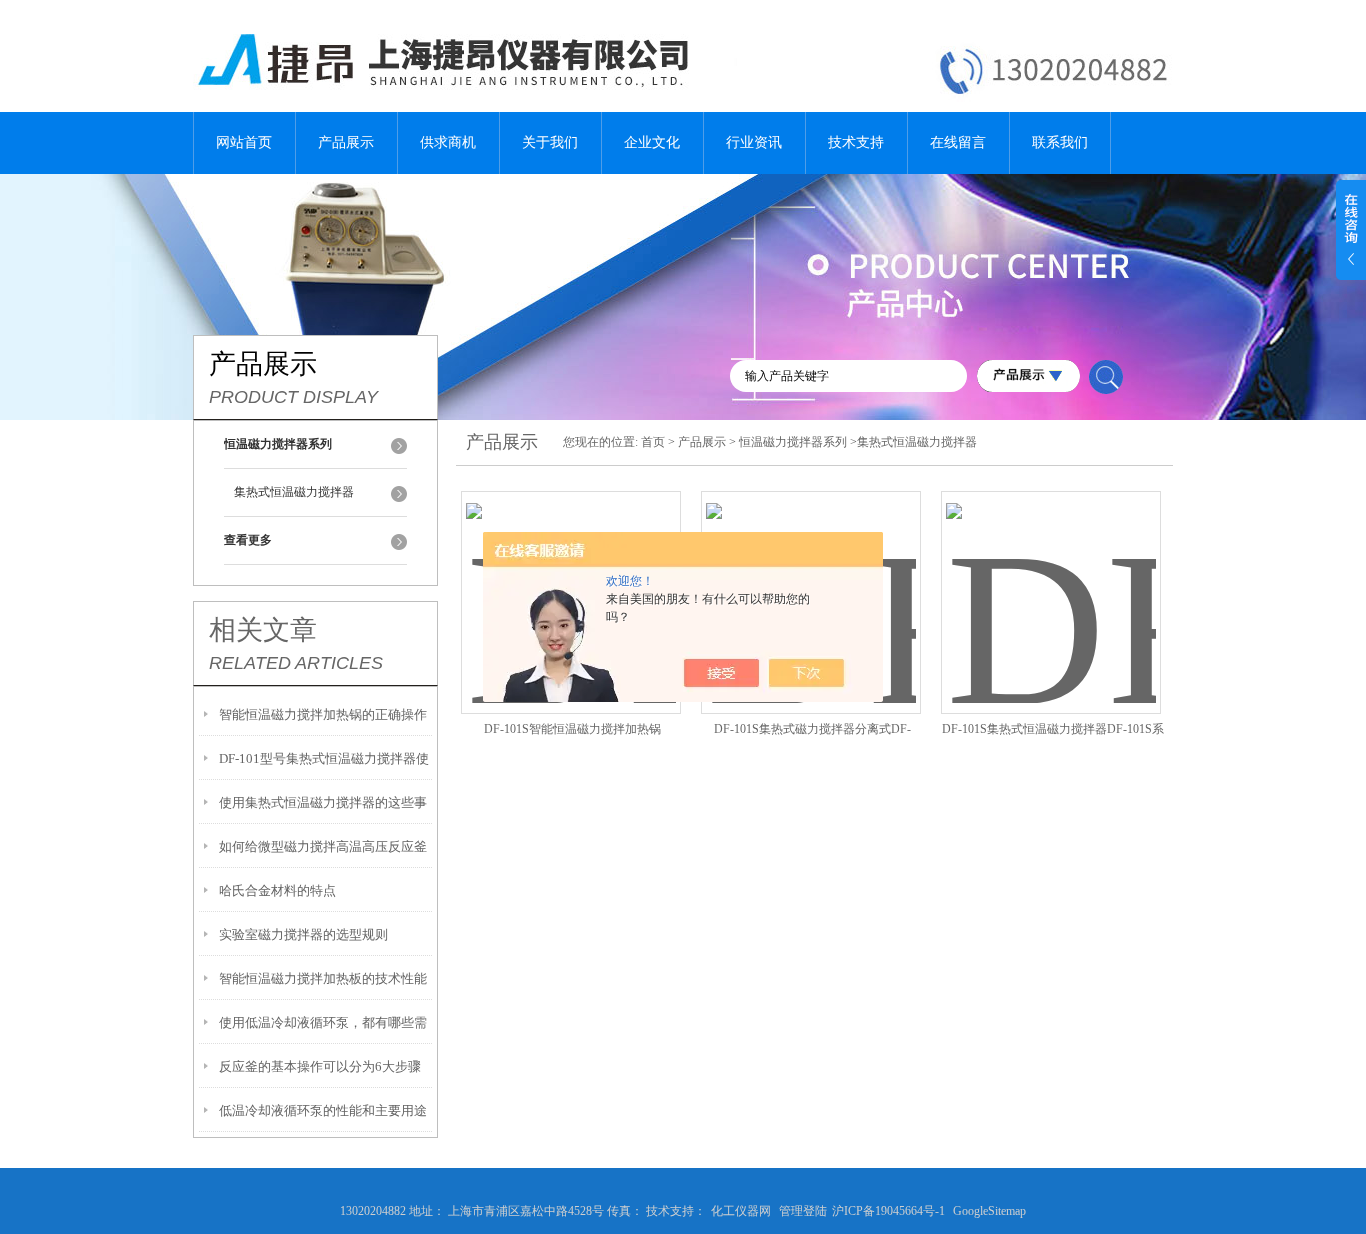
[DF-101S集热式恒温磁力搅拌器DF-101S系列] (1051, 578)
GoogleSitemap (989, 1211)
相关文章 (263, 630)
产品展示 (346, 142)
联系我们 (1060, 142)
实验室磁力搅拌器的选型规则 (303, 934)
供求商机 (448, 142)
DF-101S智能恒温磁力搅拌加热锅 (572, 729)
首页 (653, 442)
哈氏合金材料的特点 (277, 890)
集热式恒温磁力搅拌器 (294, 492)
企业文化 (652, 142)
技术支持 (856, 142)
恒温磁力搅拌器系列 (793, 442)
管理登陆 (803, 1211)
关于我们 (550, 142)
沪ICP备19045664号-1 (888, 1211)
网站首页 (244, 142)
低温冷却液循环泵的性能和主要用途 (323, 1110)
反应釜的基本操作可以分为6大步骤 (320, 1066)
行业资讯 (754, 142)
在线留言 (958, 142)
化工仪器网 (741, 1211)
